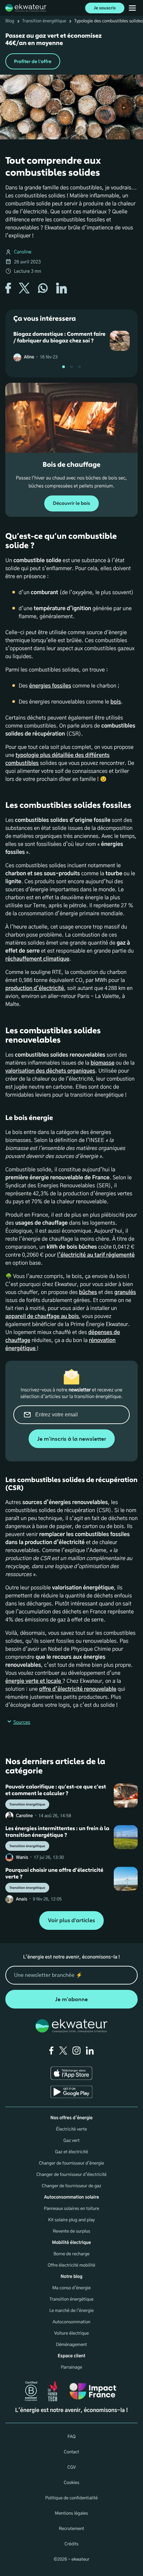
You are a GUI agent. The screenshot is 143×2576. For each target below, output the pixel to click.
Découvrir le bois (71, 503)
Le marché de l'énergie (71, 2311)
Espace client (72, 2356)
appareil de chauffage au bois (42, 1317)
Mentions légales (71, 2513)
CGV (71, 2467)
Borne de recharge (72, 2254)
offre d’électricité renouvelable (78, 1689)
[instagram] (76, 2051)
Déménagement (72, 2345)
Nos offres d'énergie (72, 2118)
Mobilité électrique (71, 2243)
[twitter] (63, 2051)
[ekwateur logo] (26, 8)
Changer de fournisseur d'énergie (71, 2163)
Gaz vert (72, 2141)
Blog (10, 21)
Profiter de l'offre (33, 62)
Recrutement (71, 2529)
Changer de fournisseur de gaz (72, 2186)
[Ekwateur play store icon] (71, 2092)
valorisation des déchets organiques (50, 1071)
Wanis (22, 1858)
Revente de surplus (71, 2231)
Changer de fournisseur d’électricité (71, 2175)
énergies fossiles (50, 686)
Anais (22, 1899)
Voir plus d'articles (71, 1921)
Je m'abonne (71, 1999)
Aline (29, 357)
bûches (88, 1293)
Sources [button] (22, 1722)
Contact (71, 2452)
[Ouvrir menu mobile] (132, 8)
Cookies (72, 2483)
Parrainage (71, 2367)
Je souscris (105, 8)
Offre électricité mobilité (72, 2265)
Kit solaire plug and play (72, 2220)
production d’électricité (35, 989)
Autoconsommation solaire (71, 2197)
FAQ (71, 2437)
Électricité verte (71, 2129)
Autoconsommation (71, 2322)
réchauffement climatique (37, 959)
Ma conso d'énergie (71, 2288)
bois (116, 702)
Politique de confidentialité (71, 2498)
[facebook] (51, 2051)
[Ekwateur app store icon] (71, 2073)
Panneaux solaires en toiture (72, 2209)
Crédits (71, 2544)
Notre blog (71, 2277)
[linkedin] (90, 2051)
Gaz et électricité (71, 2152)
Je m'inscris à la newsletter (72, 1439)
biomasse (102, 1063)
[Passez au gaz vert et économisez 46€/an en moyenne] (71, 51)
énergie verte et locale (34, 1681)
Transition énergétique (44, 21)
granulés (125, 1293)
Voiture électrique (71, 2333)
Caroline (23, 252)
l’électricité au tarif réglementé (96, 1255)
